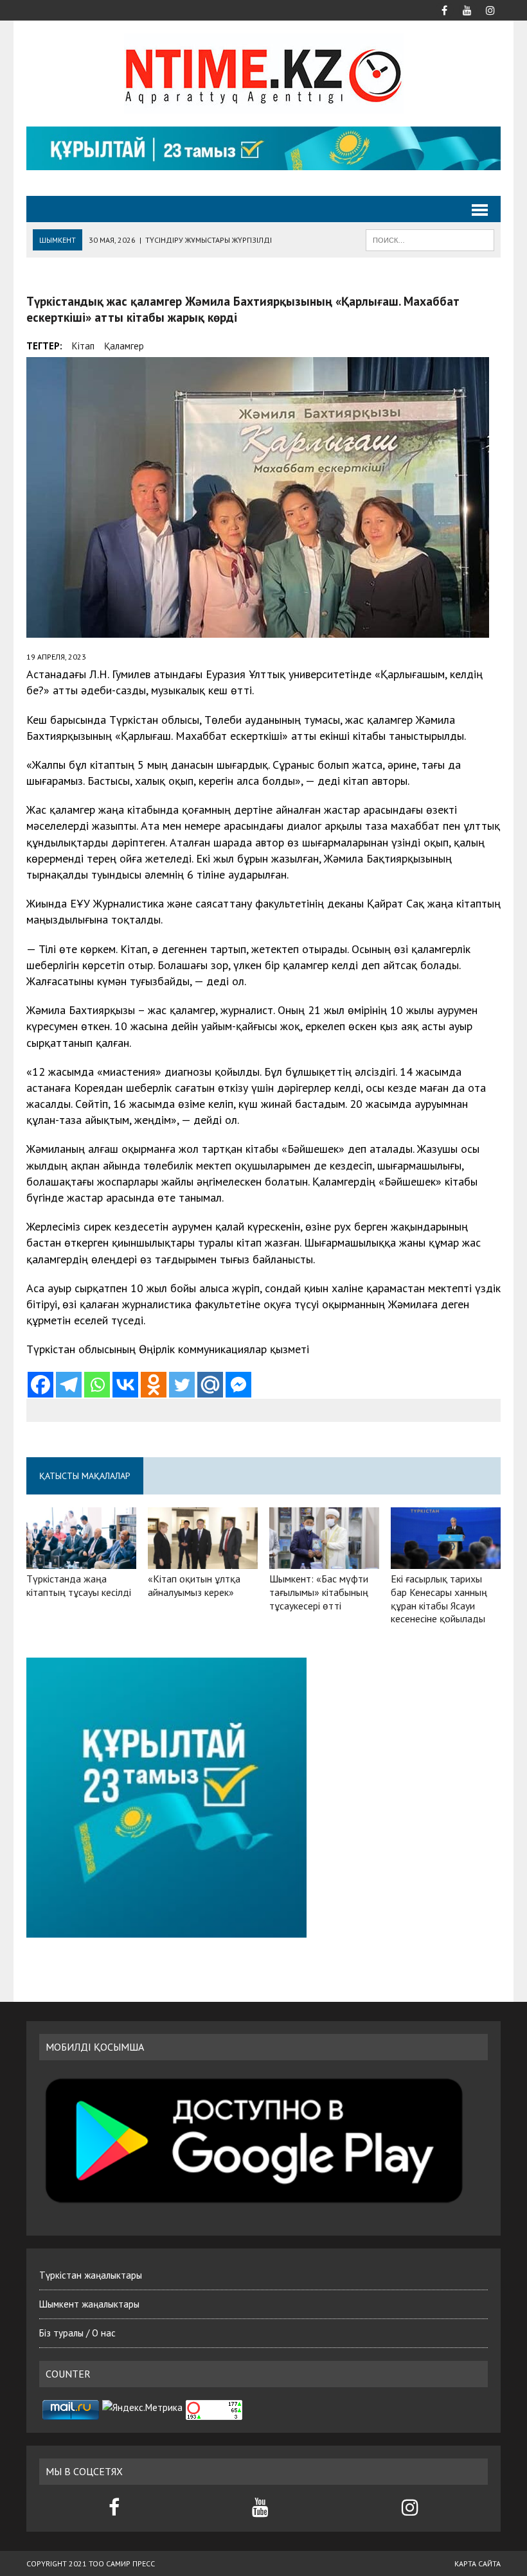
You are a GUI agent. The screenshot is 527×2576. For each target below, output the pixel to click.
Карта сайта (478, 2563)
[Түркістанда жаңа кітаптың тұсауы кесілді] (81, 1561)
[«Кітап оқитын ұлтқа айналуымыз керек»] (203, 1560)
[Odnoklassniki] (154, 1385)
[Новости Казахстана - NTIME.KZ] (263, 74)
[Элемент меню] (444, 9)
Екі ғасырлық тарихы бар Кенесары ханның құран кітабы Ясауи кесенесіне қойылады (439, 1599)
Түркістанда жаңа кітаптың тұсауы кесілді (79, 1585)
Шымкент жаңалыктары (89, 2304)
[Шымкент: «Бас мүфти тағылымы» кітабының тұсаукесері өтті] (324, 1560)
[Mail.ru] (210, 1385)
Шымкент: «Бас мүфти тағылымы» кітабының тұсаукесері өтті (319, 1592)
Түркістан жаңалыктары (91, 2275)
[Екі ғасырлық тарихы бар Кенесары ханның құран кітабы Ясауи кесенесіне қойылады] (446, 1560)
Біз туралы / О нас (77, 2333)
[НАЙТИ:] (430, 239)
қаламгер (124, 346)
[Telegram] (69, 1385)
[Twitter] (182, 1385)
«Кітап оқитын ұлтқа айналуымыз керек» (194, 1585)
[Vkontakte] (125, 1385)
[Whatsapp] (97, 1385)
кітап (83, 346)
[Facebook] (40, 1385)
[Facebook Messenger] (238, 1385)
